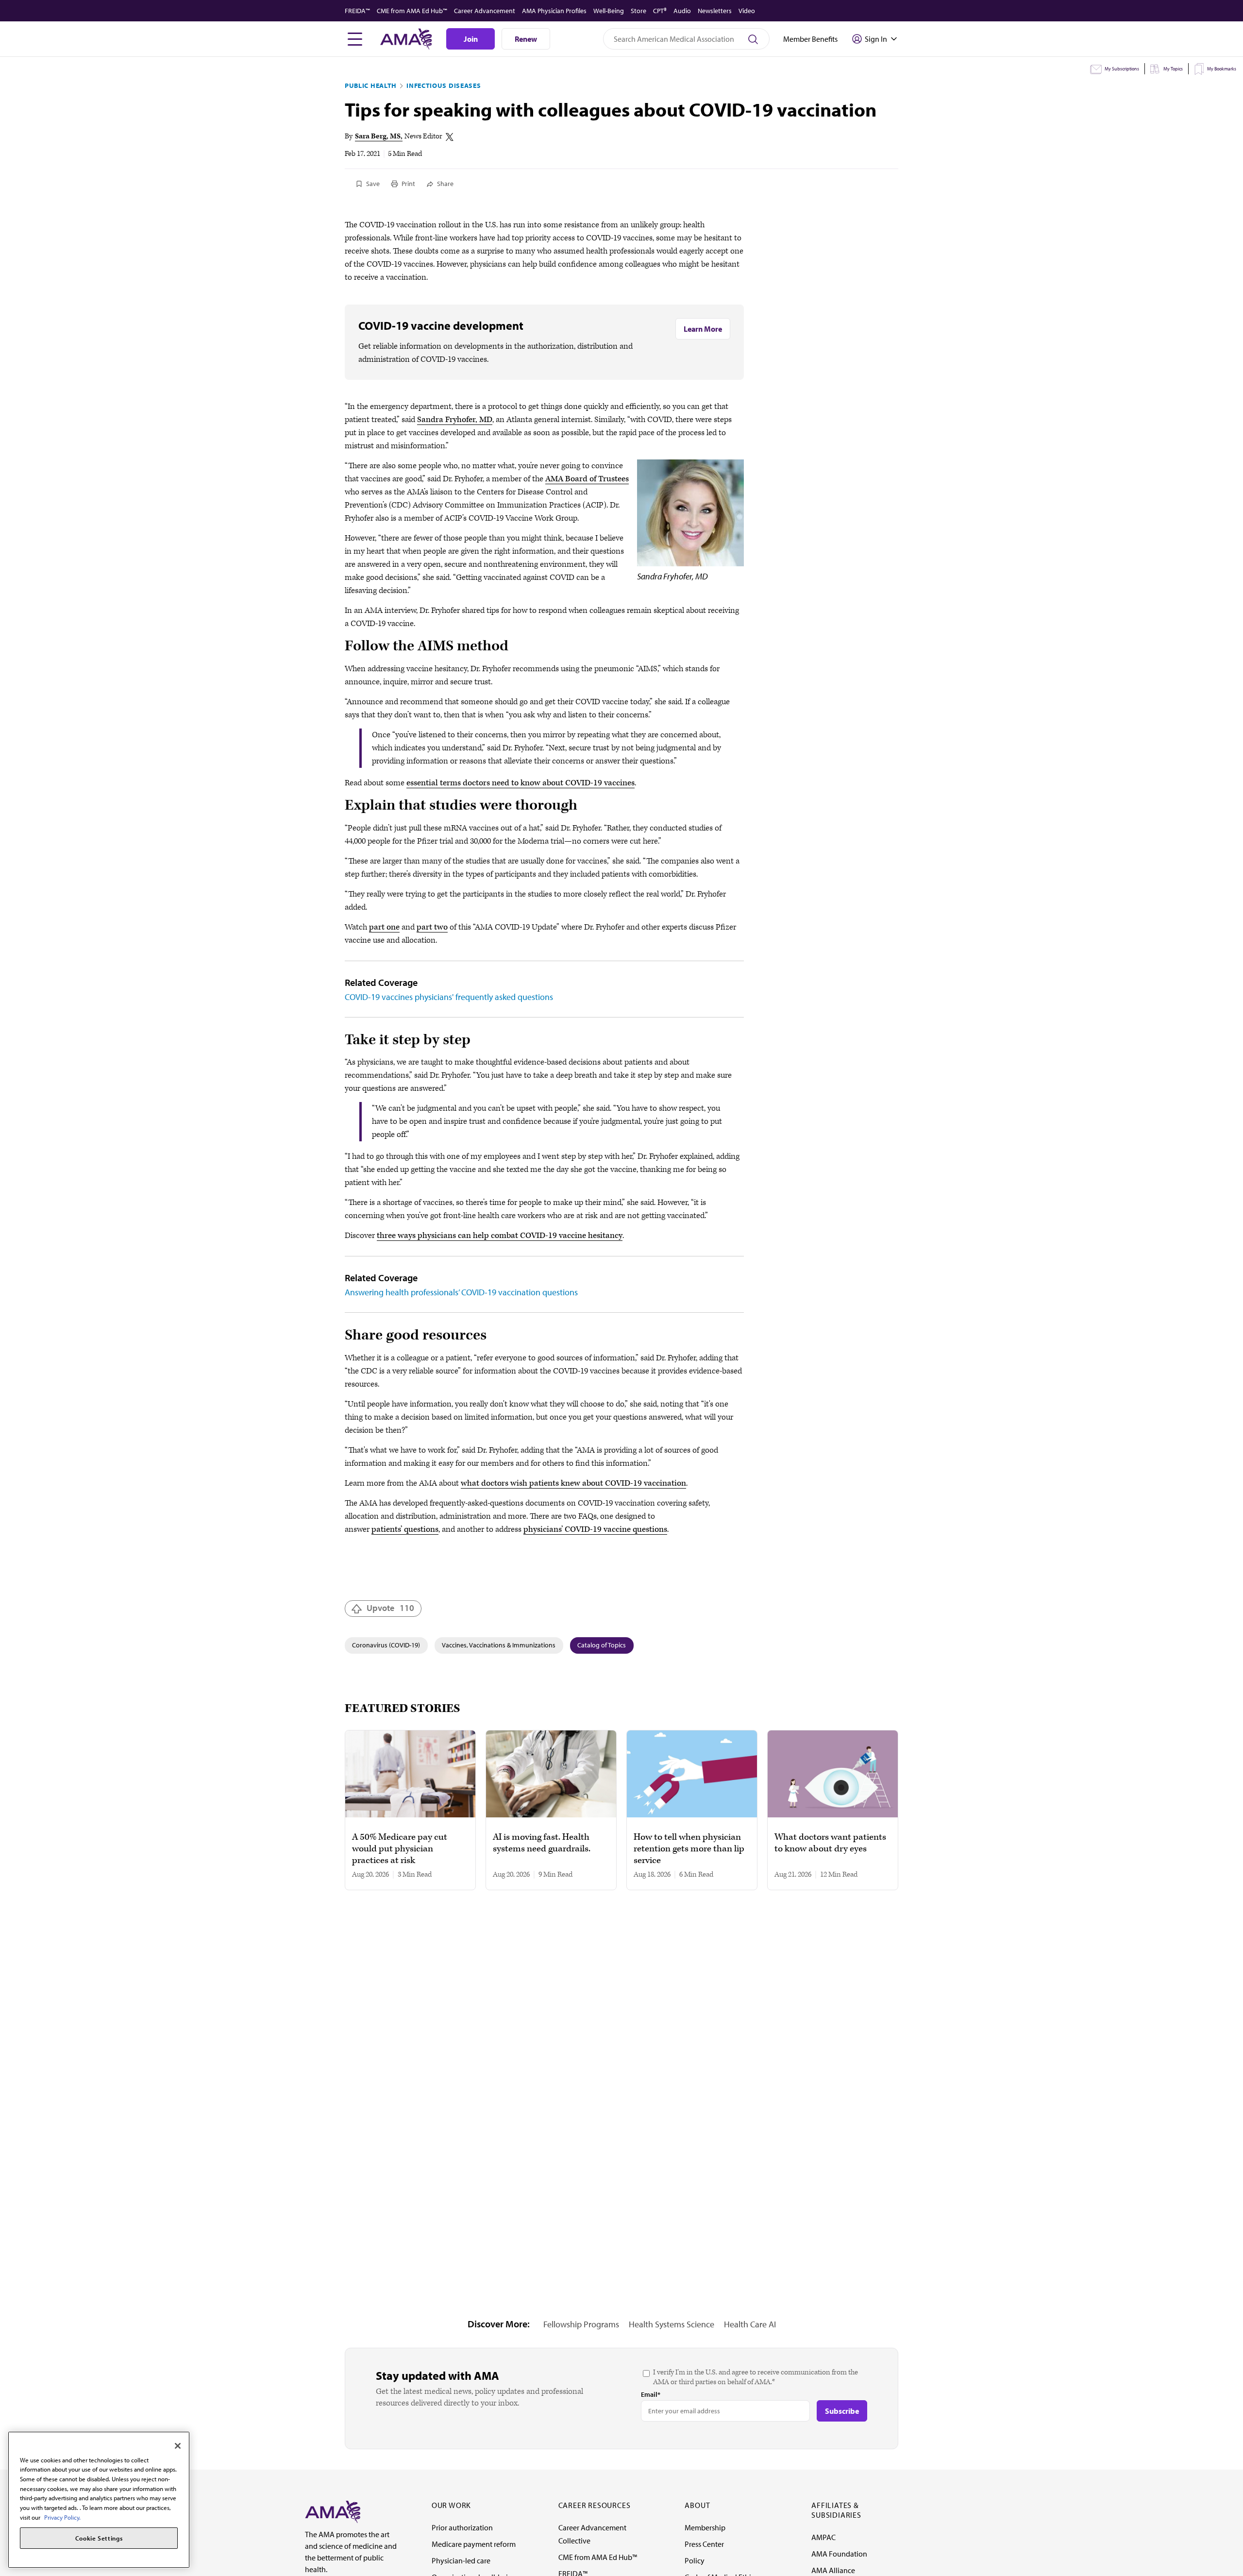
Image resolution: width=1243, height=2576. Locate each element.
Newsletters (715, 11)
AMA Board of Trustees (587, 479)
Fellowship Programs (581, 2324)
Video (747, 11)
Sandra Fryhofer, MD (455, 420)
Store (638, 11)
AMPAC (823, 2537)
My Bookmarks (1222, 69)
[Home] (333, 2511)
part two (432, 927)
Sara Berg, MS (378, 136)
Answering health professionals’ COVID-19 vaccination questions (461, 1292)
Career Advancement (485, 11)
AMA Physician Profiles (554, 11)
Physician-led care (461, 2560)
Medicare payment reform (474, 2544)
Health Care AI (750, 2324)
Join (471, 39)
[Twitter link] (450, 137)
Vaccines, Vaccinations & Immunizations (499, 1645)
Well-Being (609, 11)
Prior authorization (462, 2527)
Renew (526, 39)
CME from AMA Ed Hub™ (412, 11)
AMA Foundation (839, 2554)
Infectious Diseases (444, 85)
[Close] (178, 2446)
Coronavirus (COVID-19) (386, 1645)
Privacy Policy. (62, 2517)
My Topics (1173, 69)
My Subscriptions (1122, 69)
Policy (695, 2560)
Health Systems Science (672, 2324)
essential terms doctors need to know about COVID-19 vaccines (521, 783)
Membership (705, 2527)
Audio (682, 11)
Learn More (703, 329)
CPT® (660, 11)
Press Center (704, 2544)
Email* (651, 2394)
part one (384, 927)
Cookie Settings (99, 2538)
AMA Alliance (833, 2570)
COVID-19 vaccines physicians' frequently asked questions (449, 997)
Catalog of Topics (602, 1645)
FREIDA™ (357, 11)
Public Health (371, 85)
